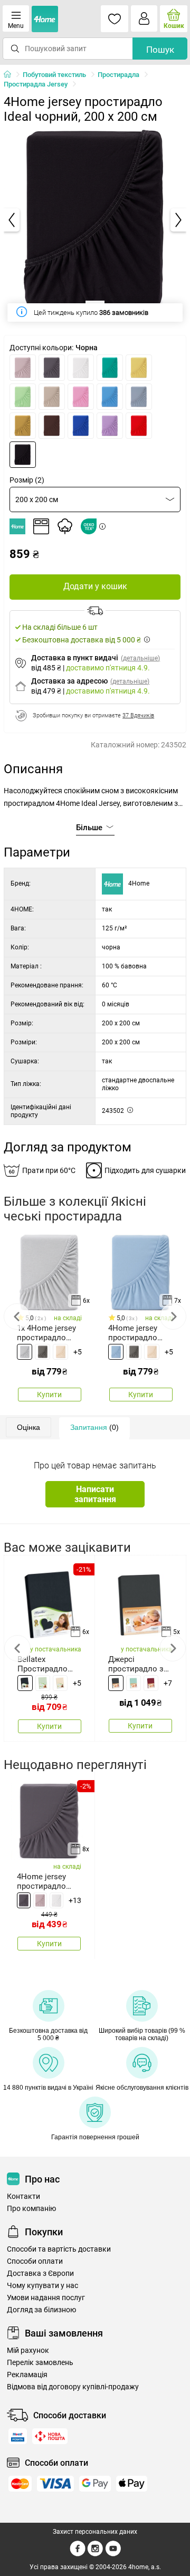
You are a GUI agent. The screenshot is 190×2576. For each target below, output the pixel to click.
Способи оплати (35, 2261)
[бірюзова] (110, 368)
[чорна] (23, 455)
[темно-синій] (81, 426)
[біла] (81, 368)
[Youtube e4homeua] (113, 2554)
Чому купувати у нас (42, 2286)
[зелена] (23, 397)
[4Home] (11, 75)
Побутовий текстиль (54, 75)
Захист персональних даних (95, 2532)
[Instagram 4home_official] (95, 2554)
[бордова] (151, 1683)
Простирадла (118, 75)
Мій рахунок (28, 2351)
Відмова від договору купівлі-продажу (73, 2387)
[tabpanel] (95, 220)
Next (173, 1316)
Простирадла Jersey (36, 84)
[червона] (139, 426)
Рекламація (27, 2375)
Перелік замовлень (40, 2363)
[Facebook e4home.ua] (78, 2554)
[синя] (116, 1352)
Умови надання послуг (46, 2298)
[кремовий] (60, 1683)
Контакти (23, 2197)
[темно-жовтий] (23, 426)
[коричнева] (52, 397)
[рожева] (81, 397)
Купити (49, 1395)
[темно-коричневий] (52, 426)
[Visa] (55, 2484)
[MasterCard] (20, 2484)
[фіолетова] (110, 426)
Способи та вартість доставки (59, 2249)
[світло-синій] (110, 397)
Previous (17, 1316)
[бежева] (60, 1352)
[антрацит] (52, 368)
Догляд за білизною (41, 2310)
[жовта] (139, 368)
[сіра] (139, 397)
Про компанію (31, 2209)
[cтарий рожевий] (23, 368)
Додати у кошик (95, 586)
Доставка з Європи (40, 2274)
